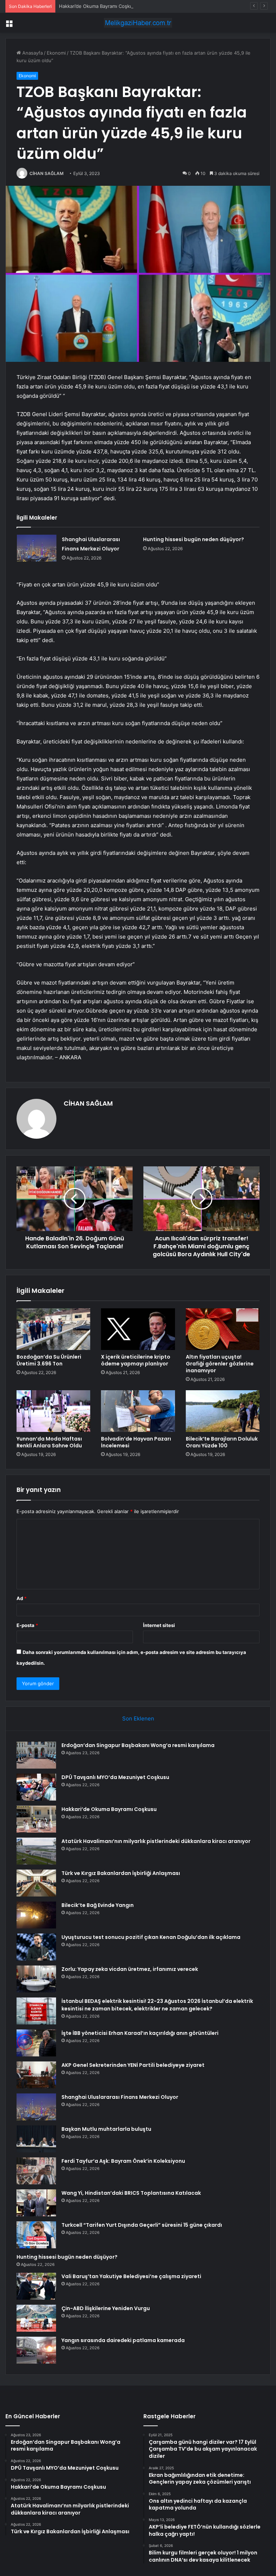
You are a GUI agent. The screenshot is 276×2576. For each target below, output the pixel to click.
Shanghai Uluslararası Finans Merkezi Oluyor (120, 2097)
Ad (22, 1598)
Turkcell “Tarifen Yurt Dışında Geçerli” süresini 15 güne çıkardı (142, 2225)
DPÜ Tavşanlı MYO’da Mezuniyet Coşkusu (115, 1777)
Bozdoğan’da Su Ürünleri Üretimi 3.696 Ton (49, 1360)
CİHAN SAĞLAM (47, 173)
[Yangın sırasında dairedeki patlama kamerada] (36, 2350)
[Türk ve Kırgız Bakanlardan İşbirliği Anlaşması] (36, 1883)
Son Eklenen (138, 1718)
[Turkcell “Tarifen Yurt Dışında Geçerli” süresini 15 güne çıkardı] (36, 2235)
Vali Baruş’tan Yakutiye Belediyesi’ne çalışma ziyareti (131, 2276)
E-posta (27, 1625)
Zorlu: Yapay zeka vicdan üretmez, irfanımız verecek (130, 1969)
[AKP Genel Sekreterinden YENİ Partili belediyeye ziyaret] (36, 2075)
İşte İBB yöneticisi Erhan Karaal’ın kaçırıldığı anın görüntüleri (140, 2033)
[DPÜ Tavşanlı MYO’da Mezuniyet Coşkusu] (36, 1787)
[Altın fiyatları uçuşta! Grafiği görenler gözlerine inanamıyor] (223, 1329)
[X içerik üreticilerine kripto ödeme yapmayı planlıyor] (138, 1329)
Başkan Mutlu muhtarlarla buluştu (106, 2129)
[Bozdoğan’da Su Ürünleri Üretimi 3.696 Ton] (53, 1329)
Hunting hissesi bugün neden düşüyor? (194, 539)
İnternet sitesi (159, 1625)
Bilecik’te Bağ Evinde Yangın (98, 1905)
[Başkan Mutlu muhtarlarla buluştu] (36, 2139)
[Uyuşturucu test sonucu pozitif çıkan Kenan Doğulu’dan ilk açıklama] (36, 1947)
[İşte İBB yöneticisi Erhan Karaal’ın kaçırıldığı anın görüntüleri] (36, 2043)
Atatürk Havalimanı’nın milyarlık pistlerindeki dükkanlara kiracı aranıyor (156, 1841)
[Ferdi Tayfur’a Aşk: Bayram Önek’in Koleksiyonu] (36, 2171)
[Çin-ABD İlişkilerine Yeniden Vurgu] (36, 2318)
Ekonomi (56, 53)
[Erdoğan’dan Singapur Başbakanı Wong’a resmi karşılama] (36, 1755)
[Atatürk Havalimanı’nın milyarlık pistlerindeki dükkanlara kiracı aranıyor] (36, 1851)
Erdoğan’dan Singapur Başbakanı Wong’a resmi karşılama (138, 1745)
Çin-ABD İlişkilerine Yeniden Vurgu (106, 2308)
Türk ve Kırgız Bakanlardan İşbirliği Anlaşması (121, 1873)
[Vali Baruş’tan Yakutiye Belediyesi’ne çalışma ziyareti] (36, 2286)
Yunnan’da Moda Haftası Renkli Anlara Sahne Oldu (49, 1442)
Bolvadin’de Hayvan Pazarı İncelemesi (136, 1442)
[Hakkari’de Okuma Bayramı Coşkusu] (36, 1819)
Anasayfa (32, 53)
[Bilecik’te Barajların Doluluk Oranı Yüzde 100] (223, 1411)
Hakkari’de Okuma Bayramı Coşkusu (98, 6)
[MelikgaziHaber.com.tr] (138, 23)
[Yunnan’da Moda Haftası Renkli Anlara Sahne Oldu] (53, 1411)
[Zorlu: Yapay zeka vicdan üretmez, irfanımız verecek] (36, 1979)
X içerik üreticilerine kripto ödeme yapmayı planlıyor (136, 1360)
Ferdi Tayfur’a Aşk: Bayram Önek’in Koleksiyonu (123, 2161)
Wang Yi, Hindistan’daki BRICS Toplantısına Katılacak (131, 2193)
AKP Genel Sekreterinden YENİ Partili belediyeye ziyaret (133, 2065)
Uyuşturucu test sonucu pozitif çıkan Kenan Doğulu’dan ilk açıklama (151, 1937)
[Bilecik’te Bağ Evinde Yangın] (36, 1915)
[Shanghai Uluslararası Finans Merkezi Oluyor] (37, 548)
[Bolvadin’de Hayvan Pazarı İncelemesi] (138, 1411)
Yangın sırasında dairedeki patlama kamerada (123, 2340)
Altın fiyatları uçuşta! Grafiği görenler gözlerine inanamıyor (220, 1364)
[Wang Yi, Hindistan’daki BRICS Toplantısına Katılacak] (36, 2203)
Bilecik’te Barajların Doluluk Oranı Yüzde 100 (222, 1442)
